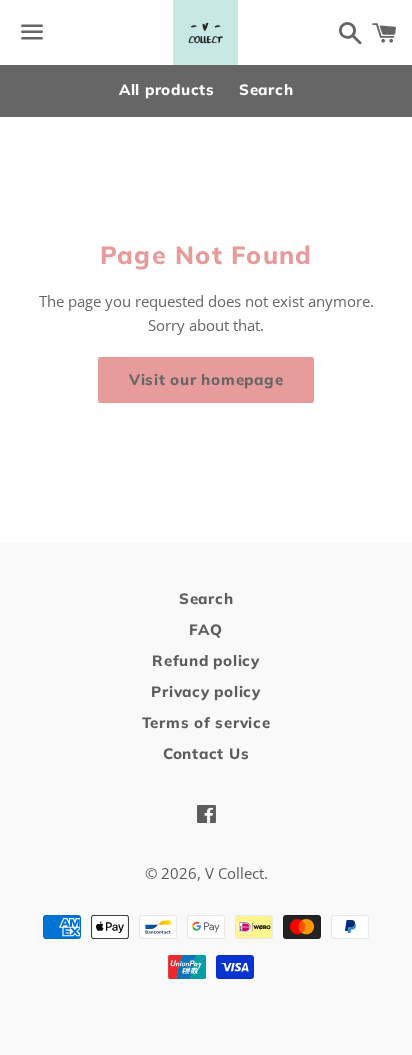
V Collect (234, 873)
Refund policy (206, 660)
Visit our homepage (206, 379)
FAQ (205, 629)
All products (167, 89)
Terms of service (206, 722)
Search (266, 89)
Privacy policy (206, 691)
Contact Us (206, 753)
